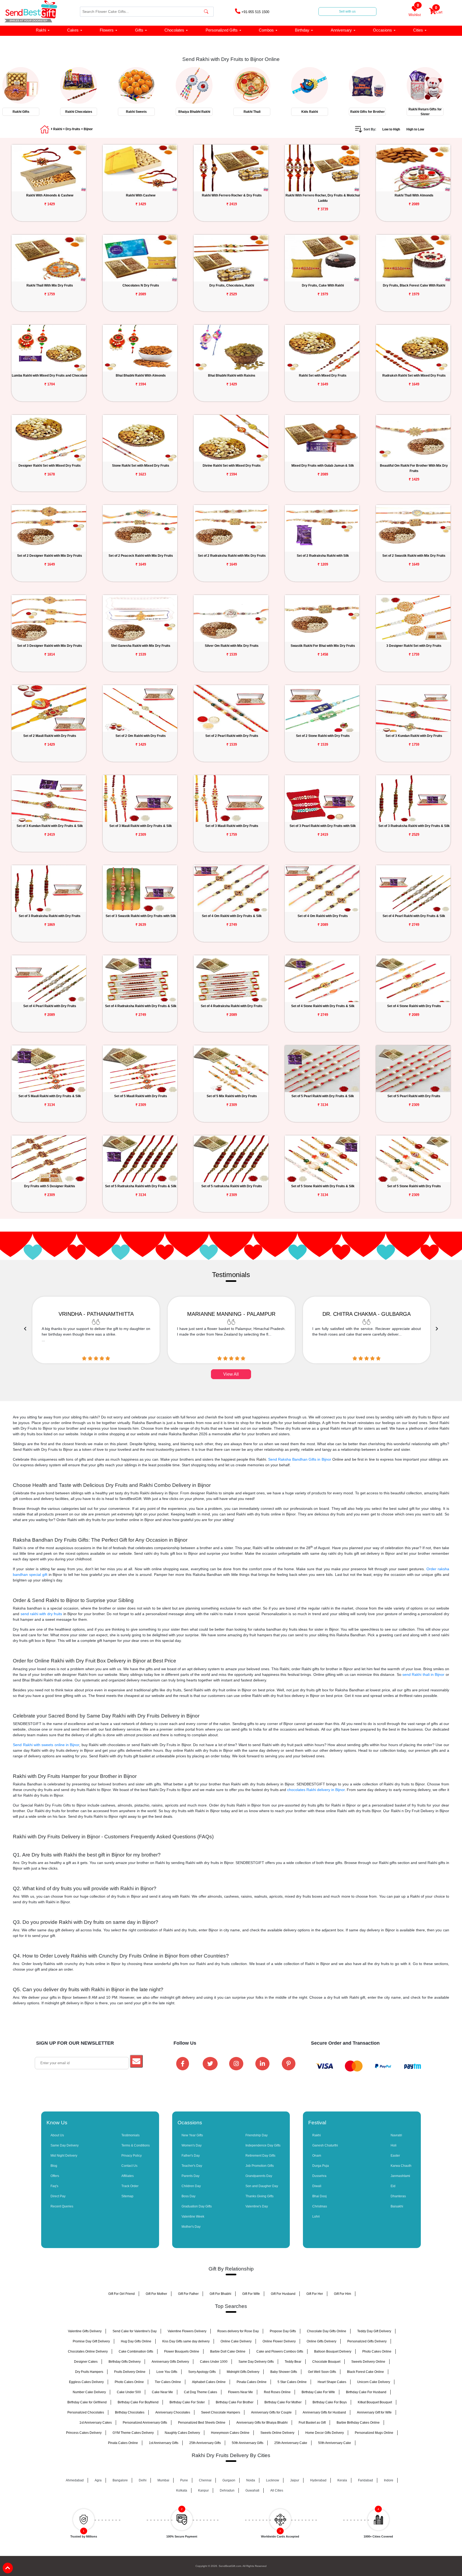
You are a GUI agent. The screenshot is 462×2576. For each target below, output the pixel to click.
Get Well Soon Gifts (322, 2372)
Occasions (382, 30)
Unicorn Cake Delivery (374, 2382)
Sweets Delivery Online (368, 2362)
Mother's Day (191, 2227)
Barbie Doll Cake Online (228, 2351)
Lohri (316, 2217)
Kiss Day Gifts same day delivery (186, 2341)
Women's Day (192, 2145)
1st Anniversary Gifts (164, 2443)
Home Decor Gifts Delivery (325, 2433)
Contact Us (129, 2166)
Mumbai (163, 2480)
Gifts (139, 30)
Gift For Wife (251, 2294)
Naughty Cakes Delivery (182, 2433)
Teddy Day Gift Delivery (374, 2331)
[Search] (206, 12)
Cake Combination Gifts (136, 2351)
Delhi (143, 2480)
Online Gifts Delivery (322, 2341)
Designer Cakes (86, 2362)
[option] (29, 90)
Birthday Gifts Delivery (125, 2362)
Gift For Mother (156, 2294)
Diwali (317, 2186)
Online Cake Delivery (236, 2341)
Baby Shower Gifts (284, 2372)
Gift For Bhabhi (220, 2294)
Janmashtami (400, 2176)
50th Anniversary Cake (335, 2443)
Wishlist (415, 11)
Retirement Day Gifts (260, 2156)
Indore (389, 2480)
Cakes (73, 30)
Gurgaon (229, 2480)
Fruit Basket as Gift (312, 2423)
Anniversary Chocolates (173, 2412)
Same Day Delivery (65, 2145)
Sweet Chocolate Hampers (221, 2412)
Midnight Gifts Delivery (243, 2372)
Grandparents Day (259, 2176)
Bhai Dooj (319, 2196)
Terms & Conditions (136, 2145)
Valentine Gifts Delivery (85, 2331)
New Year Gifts (192, 2135)
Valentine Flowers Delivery (187, 2331)
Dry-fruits (73, 129)
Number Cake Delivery (89, 2392)
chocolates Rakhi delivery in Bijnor (316, 1790)
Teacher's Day (192, 2166)
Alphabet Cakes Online (209, 2382)
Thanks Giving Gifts (259, 2196)
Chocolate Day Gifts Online (327, 2331)
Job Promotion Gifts (260, 2166)
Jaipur (295, 2480)
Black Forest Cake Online (365, 2372)
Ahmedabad (75, 2480)
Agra (98, 2480)
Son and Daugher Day (262, 2186)
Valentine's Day (257, 2206)
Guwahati (252, 2490)
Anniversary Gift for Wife (374, 2412)
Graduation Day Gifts (197, 2206)
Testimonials (130, 2135)
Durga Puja (321, 2166)
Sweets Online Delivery (277, 2433)
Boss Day (188, 2196)
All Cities (277, 2490)
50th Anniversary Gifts (248, 2443)
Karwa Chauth (401, 2166)
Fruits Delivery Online (130, 2372)
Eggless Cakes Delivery (86, 2382)
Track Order (130, 2186)
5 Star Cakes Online (292, 2382)
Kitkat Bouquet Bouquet (375, 2402)
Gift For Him (342, 2294)
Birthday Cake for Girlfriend (87, 2402)
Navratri (396, 2135)
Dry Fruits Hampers (89, 2372)
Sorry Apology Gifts (202, 2372)
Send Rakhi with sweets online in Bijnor (46, 1745)
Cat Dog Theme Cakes (201, 2392)
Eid (393, 2186)
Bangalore (120, 2480)
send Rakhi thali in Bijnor (423, 1674)
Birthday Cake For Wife (318, 2392)
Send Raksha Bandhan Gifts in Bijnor (300, 1459)
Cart (439, 11)
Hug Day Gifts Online (136, 2341)
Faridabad (365, 2480)
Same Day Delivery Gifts (256, 2362)
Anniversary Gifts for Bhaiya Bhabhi (262, 2423)
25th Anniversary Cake (291, 2443)
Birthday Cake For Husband (366, 2392)
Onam (317, 2156)
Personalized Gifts (222, 30)
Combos (266, 30)
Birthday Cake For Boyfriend (138, 2402)
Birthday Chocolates (130, 2412)
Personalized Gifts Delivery (367, 2341)
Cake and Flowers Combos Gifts (280, 2351)
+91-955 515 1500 (255, 12)
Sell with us (347, 11)
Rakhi (41, 30)
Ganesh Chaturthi (325, 2145)
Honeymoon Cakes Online (230, 2433)
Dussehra (319, 2176)
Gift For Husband (283, 2294)
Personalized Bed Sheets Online (202, 2423)
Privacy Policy (132, 2156)
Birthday (302, 30)
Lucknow (273, 2480)
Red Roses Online (277, 2392)
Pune (184, 2480)
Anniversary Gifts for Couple (271, 2412)
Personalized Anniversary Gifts (145, 2423)
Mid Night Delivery (64, 2156)
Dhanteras (398, 2196)
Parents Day (190, 2176)
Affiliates (128, 2176)
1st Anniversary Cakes (96, 2423)
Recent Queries (62, 2206)
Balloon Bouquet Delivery (333, 2351)
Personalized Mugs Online (374, 2433)
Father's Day (191, 2156)
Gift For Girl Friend (122, 2294)
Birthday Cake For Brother (235, 2402)
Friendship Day (257, 2135)
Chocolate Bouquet (326, 2362)
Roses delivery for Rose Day (238, 2331)
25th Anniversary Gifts (205, 2443)
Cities (418, 30)
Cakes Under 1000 (214, 2362)
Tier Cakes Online (168, 2382)
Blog (54, 2166)
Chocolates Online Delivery (88, 2351)
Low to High (391, 129)
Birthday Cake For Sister (187, 2402)
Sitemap (127, 2196)
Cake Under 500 (129, 2392)
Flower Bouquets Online (182, 2351)
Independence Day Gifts (263, 2145)
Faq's (54, 2186)
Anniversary (341, 30)
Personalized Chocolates (86, 2412)
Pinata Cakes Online (252, 2382)
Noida (251, 2480)
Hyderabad (318, 2480)
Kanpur (203, 2490)
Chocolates (174, 30)
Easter (395, 2156)
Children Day (191, 2186)
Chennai (205, 2480)
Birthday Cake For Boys (330, 2402)
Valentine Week (193, 2217)
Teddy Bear (293, 2362)
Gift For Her (315, 2294)
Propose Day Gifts (283, 2331)
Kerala (342, 2480)
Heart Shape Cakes (332, 2382)
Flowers (107, 30)
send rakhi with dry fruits (41, 1614)
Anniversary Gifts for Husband (324, 2412)
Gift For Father (188, 2294)
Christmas (320, 2206)
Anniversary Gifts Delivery (170, 2362)
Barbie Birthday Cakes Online (358, 2423)
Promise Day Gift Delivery (91, 2341)
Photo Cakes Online (377, 2351)
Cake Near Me (162, 2392)
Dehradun (227, 2490)
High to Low (415, 129)
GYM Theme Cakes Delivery (133, 2433)
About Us (57, 2135)
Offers (55, 2176)
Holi (394, 2145)
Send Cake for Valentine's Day (135, 2331)
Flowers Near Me (240, 2392)
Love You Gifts (167, 2372)
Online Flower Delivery (279, 2341)
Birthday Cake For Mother (283, 2402)
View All (231, 1374)
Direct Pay (58, 2196)
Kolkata (182, 2490)
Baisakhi (397, 2206)
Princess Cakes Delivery (84, 2433)
